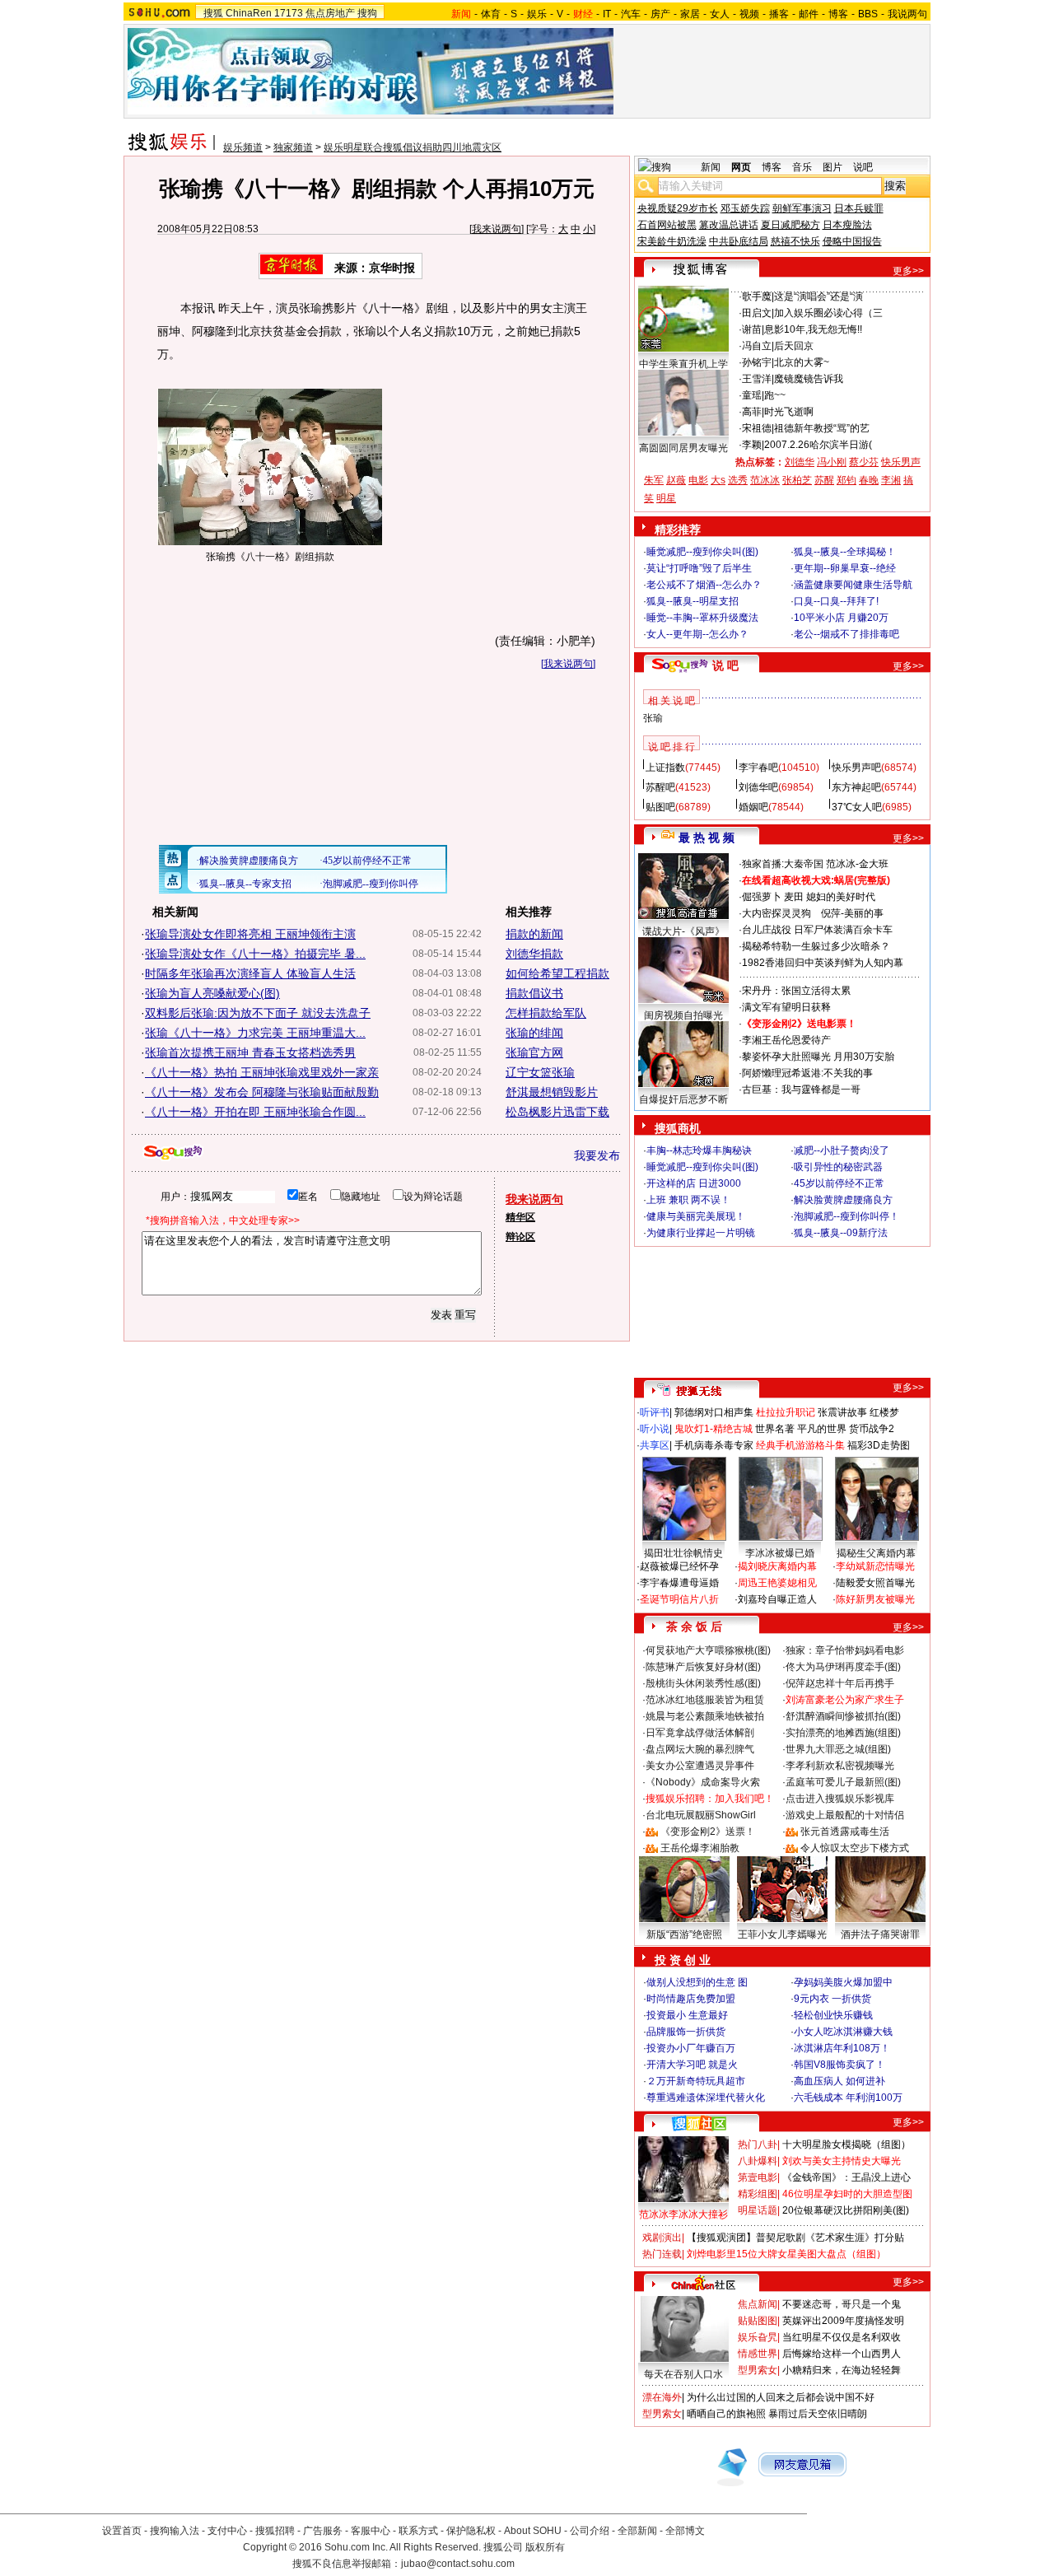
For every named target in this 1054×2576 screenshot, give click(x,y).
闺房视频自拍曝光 (683, 1015)
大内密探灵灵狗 (777, 913)
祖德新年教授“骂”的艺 (822, 428)
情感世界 (758, 2354)
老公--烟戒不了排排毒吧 (846, 634)
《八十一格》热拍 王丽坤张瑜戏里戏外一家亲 (262, 1072)
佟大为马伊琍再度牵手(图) (843, 1667)
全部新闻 (637, 2531)
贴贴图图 (758, 2321)
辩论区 (520, 1237)
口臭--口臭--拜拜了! (836, 601)
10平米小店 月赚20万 (841, 618)
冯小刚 (832, 462)
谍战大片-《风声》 (683, 931)
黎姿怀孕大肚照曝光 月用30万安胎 (818, 1057)
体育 (491, 14)
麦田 (794, 897)
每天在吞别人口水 (683, 2374)
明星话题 (758, 2210)
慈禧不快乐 (795, 241)
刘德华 (800, 462)
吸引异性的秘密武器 (838, 1167)
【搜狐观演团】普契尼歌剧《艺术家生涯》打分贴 (795, 2238)
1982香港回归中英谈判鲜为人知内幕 (823, 963)
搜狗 (367, 13)
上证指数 (665, 768)
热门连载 (662, 2254)
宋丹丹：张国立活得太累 (796, 991)
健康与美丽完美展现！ (696, 1216)
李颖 (752, 445)
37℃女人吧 (857, 807)
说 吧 (725, 665)
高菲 (752, 412)
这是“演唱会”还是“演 (818, 296)
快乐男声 (901, 462)
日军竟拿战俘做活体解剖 (700, 1733)
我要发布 (597, 1155)
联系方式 (418, 2531)
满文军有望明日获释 (786, 1007)
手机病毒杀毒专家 (714, 1445)
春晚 (869, 480)
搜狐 (213, 13)
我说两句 (907, 14)
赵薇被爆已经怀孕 (679, 1566)
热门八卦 (758, 2144)
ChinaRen (249, 13)
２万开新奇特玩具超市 (696, 2081)
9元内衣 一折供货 (832, 1999)
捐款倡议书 (534, 993)
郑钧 (846, 480)
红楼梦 (884, 1412)
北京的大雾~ (802, 362)
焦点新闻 (758, 2304)
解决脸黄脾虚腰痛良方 (843, 1200)
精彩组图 (758, 2194)
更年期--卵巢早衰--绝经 (845, 568)
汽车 (631, 14)
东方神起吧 (856, 787)
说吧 (863, 167)
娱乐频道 (243, 147)
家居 (690, 14)
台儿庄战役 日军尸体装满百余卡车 (817, 930)
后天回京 (794, 346)
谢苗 (752, 329)
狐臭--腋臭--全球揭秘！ (845, 552)
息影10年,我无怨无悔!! (813, 329)
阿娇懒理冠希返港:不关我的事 (807, 1073)
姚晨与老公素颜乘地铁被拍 (705, 1716)
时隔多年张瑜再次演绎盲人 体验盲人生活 (250, 973)
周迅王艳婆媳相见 (777, 1583)
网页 (741, 167)
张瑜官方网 (534, 1052)
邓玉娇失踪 (745, 208)
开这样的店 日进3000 (694, 1183)
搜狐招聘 (275, 2531)
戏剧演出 (662, 2238)
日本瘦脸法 (847, 225)
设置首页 (122, 2531)
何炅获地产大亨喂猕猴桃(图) (708, 1650)
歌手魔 (757, 296)
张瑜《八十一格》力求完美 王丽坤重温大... (255, 1033)
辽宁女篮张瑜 (540, 1072)
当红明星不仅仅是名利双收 (842, 2337)
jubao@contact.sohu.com (458, 2564)
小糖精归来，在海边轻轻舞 (842, 2370)
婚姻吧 (753, 807)
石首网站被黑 (667, 225)
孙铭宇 (757, 362)
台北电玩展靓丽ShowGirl (701, 1815)
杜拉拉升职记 (786, 1412)
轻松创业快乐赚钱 (833, 2015)
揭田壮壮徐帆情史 (683, 1553)
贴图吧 (660, 807)
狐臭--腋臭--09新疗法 (841, 1233)
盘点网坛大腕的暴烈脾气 (700, 1749)
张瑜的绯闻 (534, 1033)
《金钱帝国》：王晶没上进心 (846, 2177)
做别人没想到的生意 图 (697, 1982)
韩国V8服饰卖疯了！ (839, 2065)
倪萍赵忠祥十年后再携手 (840, 1683)
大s (718, 480)
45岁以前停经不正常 (839, 1183)
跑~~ (775, 395)
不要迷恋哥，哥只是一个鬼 (842, 2304)
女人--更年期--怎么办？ (697, 634)
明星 (666, 498)
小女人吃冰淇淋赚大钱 (843, 2032)
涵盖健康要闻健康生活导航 (853, 585)
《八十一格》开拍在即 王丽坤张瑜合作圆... (255, 1112)
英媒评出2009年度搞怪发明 (843, 2321)
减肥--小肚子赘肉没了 (842, 1150)
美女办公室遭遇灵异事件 (700, 1766)
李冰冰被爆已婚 (780, 1553)
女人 (720, 14)
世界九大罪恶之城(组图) (838, 1749)
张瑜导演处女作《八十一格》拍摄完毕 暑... (255, 954)
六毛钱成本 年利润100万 (848, 2098)
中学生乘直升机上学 (683, 364)
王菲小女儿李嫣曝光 (782, 1934)
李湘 (891, 480)
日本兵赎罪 (859, 208)
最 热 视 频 (707, 838)
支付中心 (227, 2531)
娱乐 (537, 14)
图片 (832, 167)
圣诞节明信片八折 (679, 1599)
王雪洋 (757, 379)
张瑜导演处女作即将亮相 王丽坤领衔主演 (250, 934)
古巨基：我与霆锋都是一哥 (801, 1090)
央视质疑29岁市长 (678, 208)
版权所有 (545, 2547)
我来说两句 (497, 229)
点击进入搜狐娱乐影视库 (840, 1799)
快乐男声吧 (856, 768)
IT (607, 14)
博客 (838, 14)
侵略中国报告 (852, 241)
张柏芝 (797, 480)
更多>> (908, 271)
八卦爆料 (758, 2161)
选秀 (738, 480)
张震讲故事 (842, 1412)
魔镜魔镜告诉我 (809, 379)
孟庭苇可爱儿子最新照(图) (843, 1782)
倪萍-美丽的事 (852, 913)
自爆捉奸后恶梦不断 (683, 1099)
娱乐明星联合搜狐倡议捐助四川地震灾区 (413, 147)
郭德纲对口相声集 (714, 1412)
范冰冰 (765, 480)
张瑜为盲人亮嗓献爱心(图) (212, 993)
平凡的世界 (822, 1429)
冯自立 (757, 346)
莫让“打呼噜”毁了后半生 (699, 568)
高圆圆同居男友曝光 (683, 448)
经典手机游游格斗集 (800, 1445)
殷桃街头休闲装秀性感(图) (703, 1683)
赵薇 (676, 480)
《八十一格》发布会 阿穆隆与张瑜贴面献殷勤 (262, 1092)
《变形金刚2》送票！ (708, 1832)
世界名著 (775, 1429)
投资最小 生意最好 (687, 2015)
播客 (779, 14)
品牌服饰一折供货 (686, 2032)
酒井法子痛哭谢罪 (880, 1934)
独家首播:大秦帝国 (783, 864)
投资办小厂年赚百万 (691, 2048)
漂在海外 (662, 2397)
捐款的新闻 (534, 934)
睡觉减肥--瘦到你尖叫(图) (702, 552)
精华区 (520, 1217)
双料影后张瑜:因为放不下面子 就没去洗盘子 (258, 1013)
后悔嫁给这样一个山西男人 (842, 2354)
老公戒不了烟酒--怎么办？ (704, 585)
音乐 (802, 167)
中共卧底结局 (739, 241)
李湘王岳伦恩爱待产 (786, 1040)
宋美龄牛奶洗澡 (672, 241)
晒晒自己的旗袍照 (726, 2414)
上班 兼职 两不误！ (688, 1200)
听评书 (655, 1412)
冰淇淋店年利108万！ (842, 2048)
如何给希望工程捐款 (557, 973)
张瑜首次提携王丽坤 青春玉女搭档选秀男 (250, 1052)
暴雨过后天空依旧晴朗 (818, 2414)
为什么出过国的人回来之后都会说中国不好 (781, 2397)
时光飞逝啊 (789, 412)
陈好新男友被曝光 (875, 1599)
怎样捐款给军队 (546, 1013)
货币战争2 (872, 1429)
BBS (868, 14)
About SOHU (533, 2531)
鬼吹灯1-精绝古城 (714, 1429)
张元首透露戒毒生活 (845, 1832)
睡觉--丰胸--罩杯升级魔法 (702, 618)
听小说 (655, 1429)
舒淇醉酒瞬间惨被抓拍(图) (843, 1716)
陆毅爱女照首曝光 (875, 1583)
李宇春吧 (758, 768)
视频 (749, 14)
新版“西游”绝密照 (684, 1934)
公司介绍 (590, 2531)
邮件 (809, 14)
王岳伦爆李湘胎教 (700, 1848)
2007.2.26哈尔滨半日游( (818, 445)
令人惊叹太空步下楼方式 (855, 1848)
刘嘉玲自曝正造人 (777, 1599)
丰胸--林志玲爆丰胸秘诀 (699, 1150)
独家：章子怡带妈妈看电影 (845, 1650)
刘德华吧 (758, 787)
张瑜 (653, 718)
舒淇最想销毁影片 (552, 1092)
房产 (660, 14)
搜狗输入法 (175, 2531)
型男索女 (758, 2370)
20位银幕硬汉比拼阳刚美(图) (846, 2210)
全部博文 (685, 2531)
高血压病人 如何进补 (839, 2081)
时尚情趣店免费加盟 (691, 1999)
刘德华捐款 (534, 954)
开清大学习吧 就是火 (692, 2065)
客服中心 (371, 2531)
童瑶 (752, 395)
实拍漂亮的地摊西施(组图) (843, 1733)
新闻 (711, 167)
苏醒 (824, 480)
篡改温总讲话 (729, 225)
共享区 (655, 1445)
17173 (289, 13)
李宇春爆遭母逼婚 (679, 1583)
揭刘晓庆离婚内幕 (777, 1566)
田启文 (757, 313)
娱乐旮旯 (758, 2337)
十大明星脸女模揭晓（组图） (846, 2144)
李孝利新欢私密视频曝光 (840, 1766)
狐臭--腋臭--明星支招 (693, 601)
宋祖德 (757, 428)
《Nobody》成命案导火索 (703, 1782)
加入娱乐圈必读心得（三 (828, 313)
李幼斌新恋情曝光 (875, 1566)
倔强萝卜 (762, 897)
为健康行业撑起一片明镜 (701, 1233)
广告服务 (323, 2531)
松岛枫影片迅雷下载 (557, 1112)
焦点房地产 (330, 13)
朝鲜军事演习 (802, 208)
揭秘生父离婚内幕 (876, 1553)
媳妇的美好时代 (841, 897)
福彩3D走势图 (879, 1445)
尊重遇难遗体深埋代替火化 (706, 2098)
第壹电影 (758, 2177)
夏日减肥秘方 (790, 225)
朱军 (654, 480)
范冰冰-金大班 (857, 864)
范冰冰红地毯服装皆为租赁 (705, 1700)
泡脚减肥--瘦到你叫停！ (846, 1216)
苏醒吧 (660, 787)
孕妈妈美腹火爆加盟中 (843, 1982)
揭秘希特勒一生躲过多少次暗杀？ (816, 946)
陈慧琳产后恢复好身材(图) (703, 1667)
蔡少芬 (864, 462)
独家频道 (293, 147)
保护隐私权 (471, 2531)
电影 (698, 480)
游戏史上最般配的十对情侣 (845, 1815)
